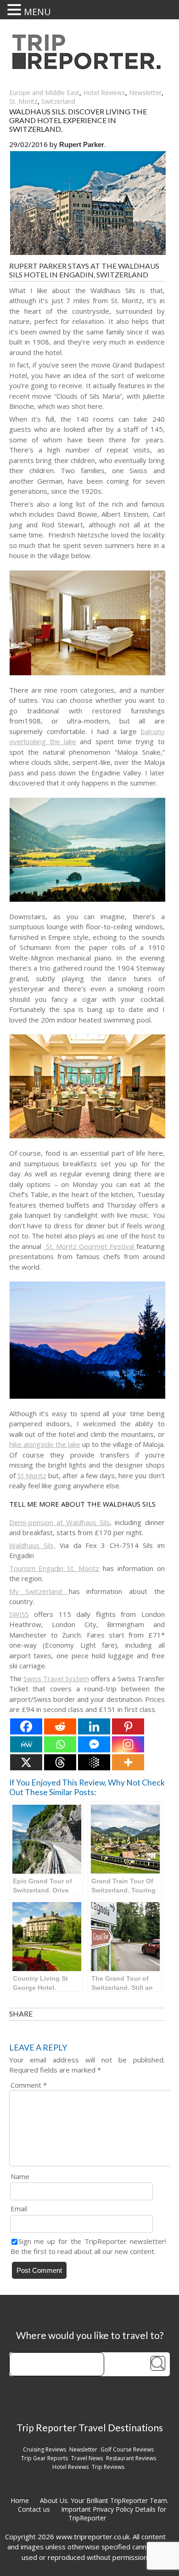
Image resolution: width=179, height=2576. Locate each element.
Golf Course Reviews (127, 2449)
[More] (128, 1762)
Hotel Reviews (104, 93)
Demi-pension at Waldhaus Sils (60, 1522)
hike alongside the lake (45, 1444)
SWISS (19, 1614)
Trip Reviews (108, 2467)
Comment (29, 2085)
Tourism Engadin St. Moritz (54, 1568)
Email (19, 2209)
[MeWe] (26, 1744)
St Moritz (32, 1475)
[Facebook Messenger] (94, 1744)
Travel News (87, 2458)
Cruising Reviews (45, 2449)
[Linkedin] (94, 1726)
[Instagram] (128, 1744)
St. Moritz (23, 101)
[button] (16, 10)
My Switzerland (39, 1591)
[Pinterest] (128, 1726)
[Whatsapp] (60, 1744)
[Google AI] (94, 1762)
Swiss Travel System (56, 1678)
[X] (26, 1762)
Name (20, 2176)
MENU (37, 12)
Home (20, 2500)
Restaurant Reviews (131, 2458)
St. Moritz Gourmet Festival (90, 1246)
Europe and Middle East (44, 93)
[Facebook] (26, 1726)
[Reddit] (60, 1726)
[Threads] (60, 1762)
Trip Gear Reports (45, 2458)
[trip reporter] (89, 67)
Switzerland (58, 101)
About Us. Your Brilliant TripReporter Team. (104, 2500)
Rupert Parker (82, 144)
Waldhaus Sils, (32, 1545)
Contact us (34, 2509)
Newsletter (145, 93)
